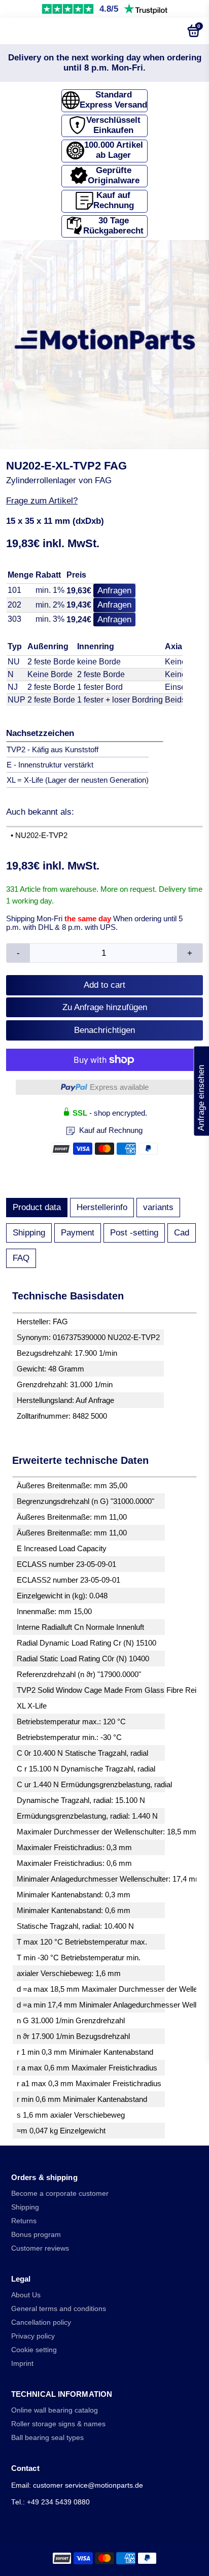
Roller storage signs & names (58, 2424)
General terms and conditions (59, 2309)
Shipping (29, 1233)
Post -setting (134, 1233)
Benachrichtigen (104, 1030)
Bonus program (36, 2235)
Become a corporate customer (60, 2194)
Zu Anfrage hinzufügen (105, 1007)
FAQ (21, 1258)
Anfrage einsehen (201, 1091)
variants (158, 1207)
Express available (119, 1087)
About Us (26, 2295)
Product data (37, 1207)
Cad (182, 1233)
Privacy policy (33, 2336)
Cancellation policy (41, 2322)
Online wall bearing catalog (55, 2410)
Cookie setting (34, 2350)
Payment (78, 1233)
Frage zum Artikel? (42, 501)
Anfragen (114, 591)
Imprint (22, 2364)
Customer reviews (40, 2248)
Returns (24, 2221)
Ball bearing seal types (47, 2438)
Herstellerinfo (102, 1207)
